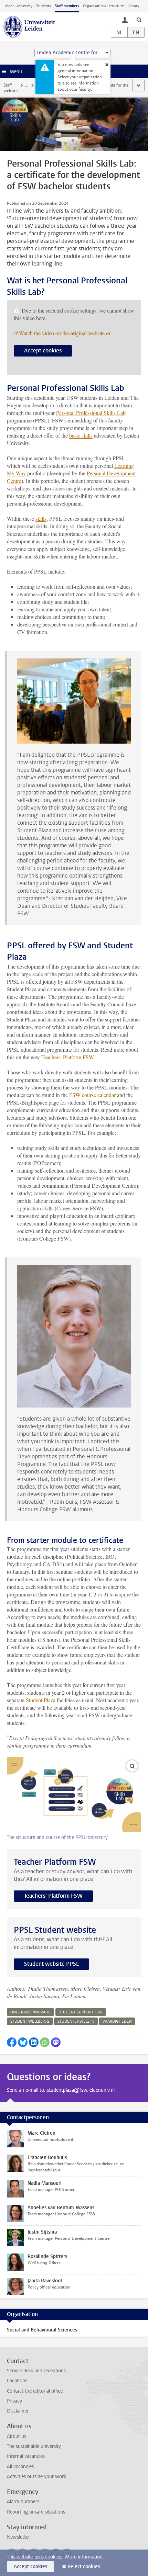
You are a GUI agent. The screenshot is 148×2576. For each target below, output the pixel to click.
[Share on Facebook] (12, 2042)
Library (133, 6)
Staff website (10, 88)
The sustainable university (34, 2446)
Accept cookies (43, 351)
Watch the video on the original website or (65, 333)
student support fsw (81, 2012)
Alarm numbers (23, 2502)
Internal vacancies (26, 2456)
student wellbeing (30, 2021)
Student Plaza (41, 1700)
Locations (17, 2381)
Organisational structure (103, 6)
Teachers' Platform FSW (67, 1057)
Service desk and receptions (36, 2371)
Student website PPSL (51, 1964)
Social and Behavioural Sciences (42, 2330)
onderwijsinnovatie (30, 2012)
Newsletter (18, 2537)
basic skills (81, 435)
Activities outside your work (36, 2477)
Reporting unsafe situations (36, 2512)
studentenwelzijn (76, 2021)
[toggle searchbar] (139, 20)
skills (41, 518)
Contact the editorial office (35, 2391)
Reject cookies (84, 2567)
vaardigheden (117, 2021)
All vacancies (20, 2467)
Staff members (67, 6)
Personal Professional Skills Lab (91, 413)
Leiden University (18, 6)
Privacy (14, 2401)
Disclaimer (18, 2411)
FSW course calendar (92, 1095)
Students (44, 6)
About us (17, 2436)
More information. (84, 2557)
